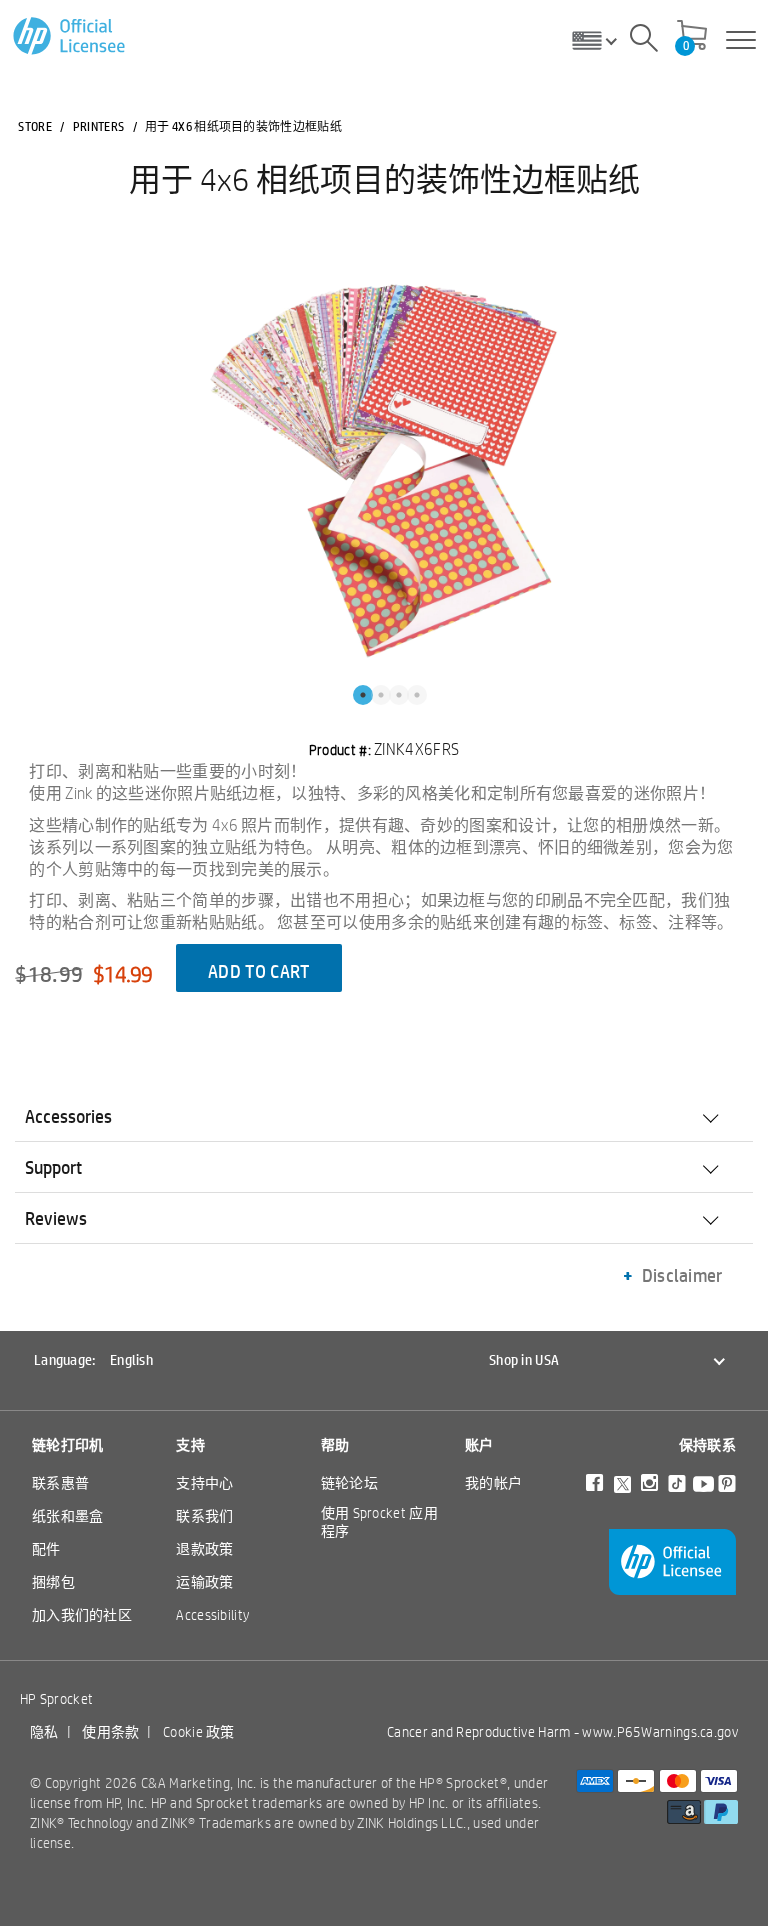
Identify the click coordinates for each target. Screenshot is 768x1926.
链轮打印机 (68, 1445)
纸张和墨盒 (68, 1516)
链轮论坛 (349, 1483)
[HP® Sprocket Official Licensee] (70, 36)
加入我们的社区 (82, 1615)
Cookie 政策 (199, 1732)
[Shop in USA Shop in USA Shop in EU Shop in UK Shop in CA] (602, 40)
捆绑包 (53, 1582)
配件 (46, 1549)
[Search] (644, 41)
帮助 (335, 1445)
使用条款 (110, 1732)
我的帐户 (493, 1483)
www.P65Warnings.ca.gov (660, 1732)
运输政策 (204, 1582)
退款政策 (204, 1549)
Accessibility (212, 1615)
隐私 (44, 1732)
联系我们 (204, 1516)
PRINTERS (98, 126)
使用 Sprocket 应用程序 (379, 1522)
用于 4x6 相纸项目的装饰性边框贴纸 (384, 179)
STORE (35, 126)
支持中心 (204, 1483)
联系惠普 (60, 1483)
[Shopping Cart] (692, 37)
